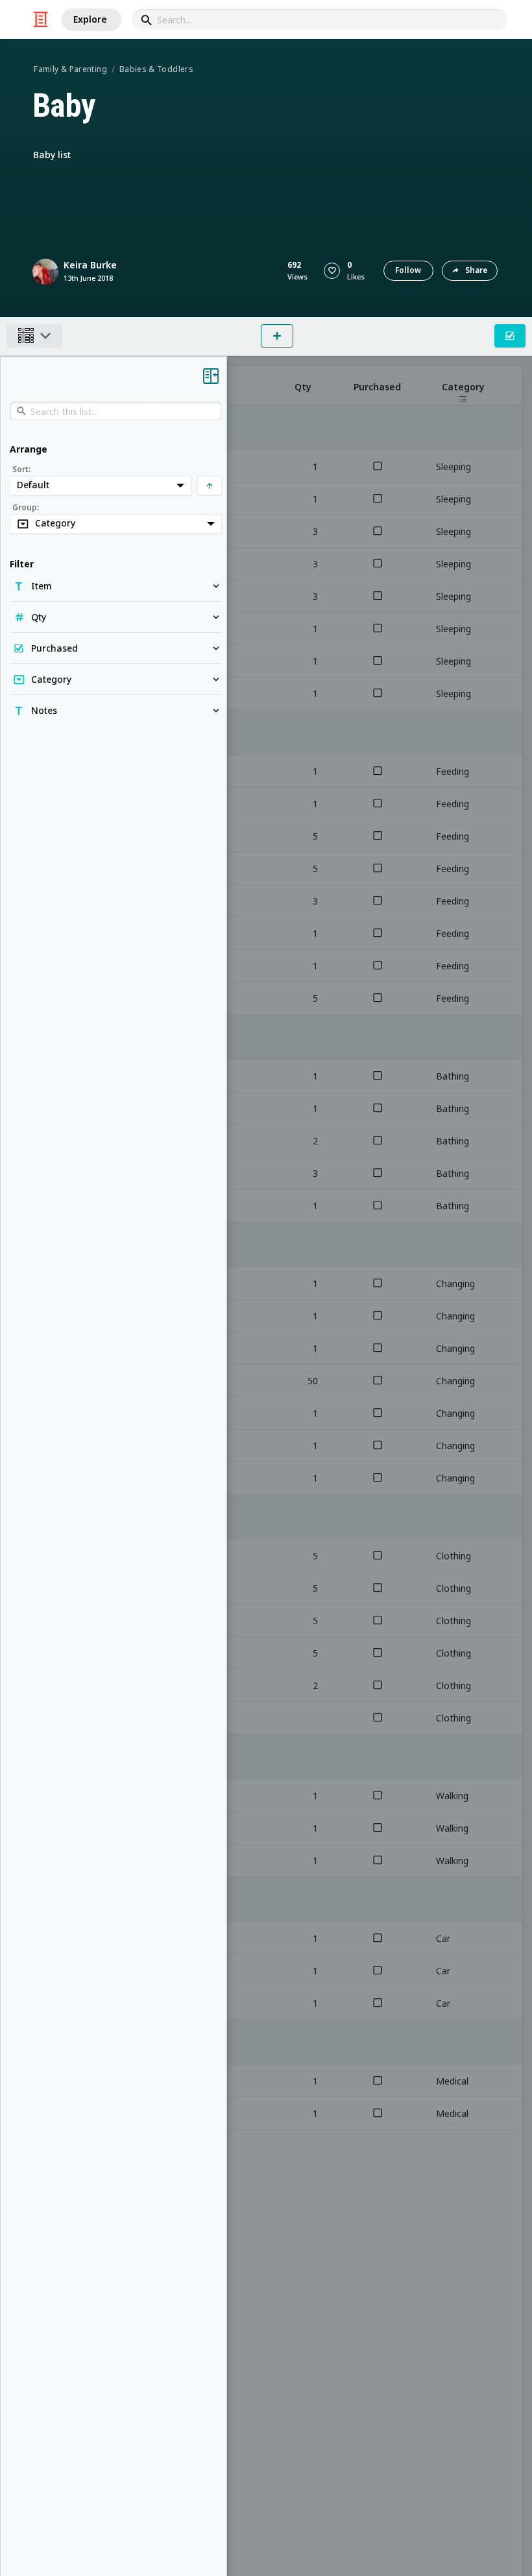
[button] (332, 271)
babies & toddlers (156, 69)
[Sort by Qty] (303, 385)
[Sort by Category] (463, 385)
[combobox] (320, 19)
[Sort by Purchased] (377, 385)
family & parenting (70, 69)
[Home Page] (41, 19)
